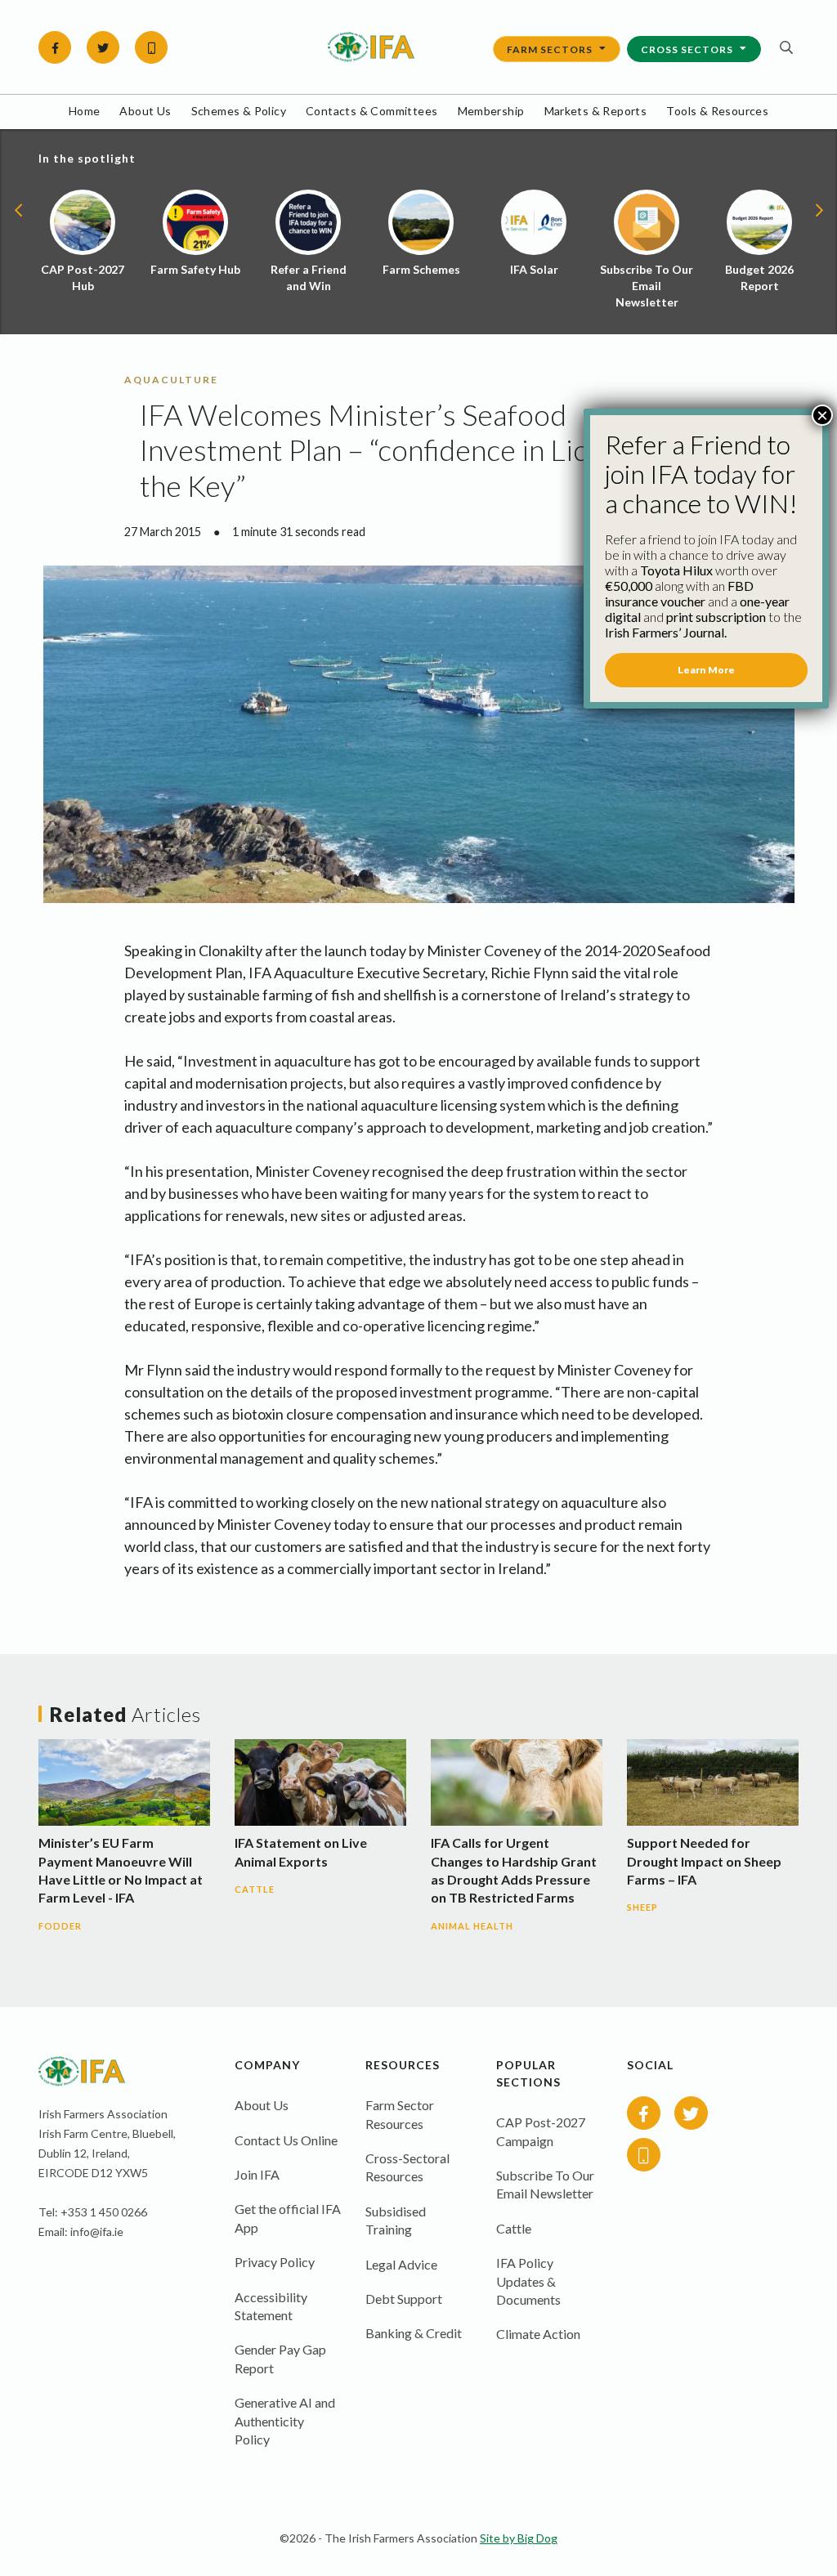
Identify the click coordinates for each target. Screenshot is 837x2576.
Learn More (706, 670)
